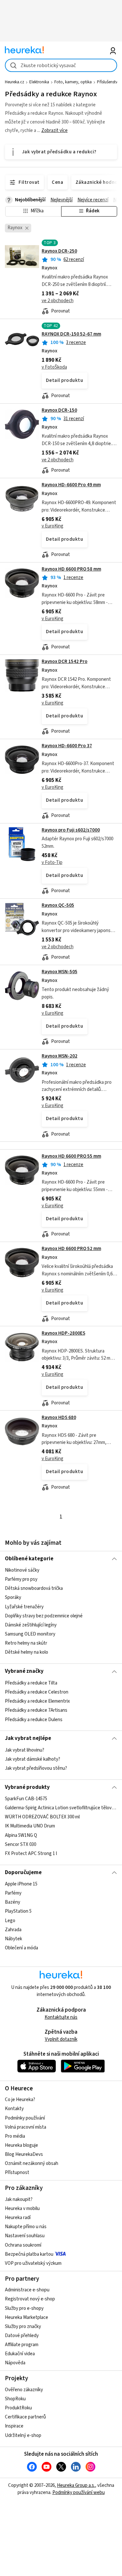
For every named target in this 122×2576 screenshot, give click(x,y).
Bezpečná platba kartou (29, 2254)
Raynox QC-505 (58, 905)
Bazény (13, 1902)
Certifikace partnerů (25, 2417)
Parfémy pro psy (21, 1579)
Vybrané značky (24, 1671)
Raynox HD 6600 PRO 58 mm (71, 569)
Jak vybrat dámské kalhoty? (33, 1759)
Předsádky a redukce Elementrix (37, 1701)
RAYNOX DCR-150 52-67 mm (71, 334)
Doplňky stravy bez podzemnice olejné (44, 1616)
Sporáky (13, 1598)
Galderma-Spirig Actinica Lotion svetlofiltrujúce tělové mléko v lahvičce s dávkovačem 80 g (61, 1808)
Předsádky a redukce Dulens (34, 1719)
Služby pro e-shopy (24, 2308)
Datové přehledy (22, 2336)
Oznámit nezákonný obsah (32, 2163)
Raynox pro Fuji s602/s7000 (71, 830)
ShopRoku (15, 2399)
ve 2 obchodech (58, 301)
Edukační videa (20, 2354)
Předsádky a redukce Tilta (31, 1683)
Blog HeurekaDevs (24, 2154)
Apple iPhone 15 (21, 1884)
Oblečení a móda (21, 1948)
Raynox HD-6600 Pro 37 (67, 746)
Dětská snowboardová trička (34, 1589)
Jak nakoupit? (19, 2199)
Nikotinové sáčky (22, 1570)
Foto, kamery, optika (73, 82)
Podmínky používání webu (79, 2493)
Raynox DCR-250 (59, 251)
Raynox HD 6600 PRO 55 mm (71, 1156)
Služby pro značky (23, 2327)
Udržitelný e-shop (23, 2435)
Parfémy (13, 1893)
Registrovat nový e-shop (30, 2299)
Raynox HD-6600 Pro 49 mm (71, 485)
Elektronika (39, 82)
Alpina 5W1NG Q (21, 1835)
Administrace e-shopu (27, 2290)
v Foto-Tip (52, 863)
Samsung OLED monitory (30, 1634)
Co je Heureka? (20, 2100)
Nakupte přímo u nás (26, 2227)
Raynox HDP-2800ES (63, 1333)
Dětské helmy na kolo (27, 1652)
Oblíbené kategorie (29, 1559)
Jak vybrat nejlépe (28, 1738)
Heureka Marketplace (27, 2317)
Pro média (15, 2136)
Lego (10, 1921)
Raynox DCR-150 (59, 410)
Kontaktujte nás (61, 2017)
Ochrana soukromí (23, 2245)
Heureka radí (18, 2218)
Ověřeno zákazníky (24, 2390)
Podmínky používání (25, 2118)
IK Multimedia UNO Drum (30, 1826)
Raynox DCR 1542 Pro (65, 662)
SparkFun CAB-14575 (26, 1799)
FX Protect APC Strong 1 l (31, 1854)
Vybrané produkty (27, 1787)
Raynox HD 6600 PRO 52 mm (71, 1249)
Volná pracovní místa (26, 2127)
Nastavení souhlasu (25, 2236)
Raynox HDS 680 (59, 1418)
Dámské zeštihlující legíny (31, 1625)
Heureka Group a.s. (76, 2485)
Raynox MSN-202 (60, 1056)
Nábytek (14, 1939)
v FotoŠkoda (54, 367)
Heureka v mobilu (22, 2209)
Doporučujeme (23, 1873)
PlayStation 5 (18, 1912)
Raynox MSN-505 (60, 972)
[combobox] (61, 65)
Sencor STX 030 (20, 1844)
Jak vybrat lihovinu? (25, 1750)
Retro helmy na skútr (26, 1643)
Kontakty (14, 2109)
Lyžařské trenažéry (24, 1607)
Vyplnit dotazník (61, 2039)
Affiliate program (22, 2345)
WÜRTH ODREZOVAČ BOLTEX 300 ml (42, 1817)
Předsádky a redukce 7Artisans (36, 1710)
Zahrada (13, 1930)
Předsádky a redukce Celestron (37, 1692)
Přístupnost (17, 2173)
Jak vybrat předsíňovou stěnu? (36, 1768)
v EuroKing (53, 526)
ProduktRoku (18, 2408)
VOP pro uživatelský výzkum (33, 2263)
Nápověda (15, 2363)
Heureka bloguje (21, 2145)
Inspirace (14, 2426)
